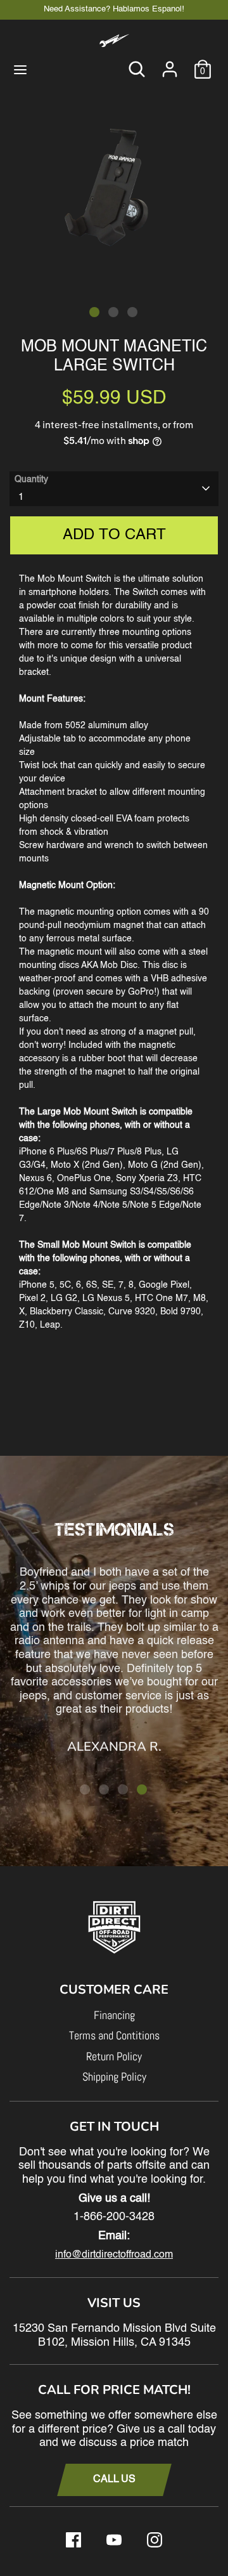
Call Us (114, 2480)
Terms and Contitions (114, 2035)
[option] (114, 182)
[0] (203, 63)
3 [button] (132, 312)
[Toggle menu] (20, 69)
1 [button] (94, 312)
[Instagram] (155, 2540)
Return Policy (114, 2056)
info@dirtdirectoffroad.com (114, 2255)
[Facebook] (73, 2540)
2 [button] (113, 312)
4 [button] (142, 1789)
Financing (114, 2015)
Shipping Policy (114, 2076)
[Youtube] (114, 2540)
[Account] (170, 63)
